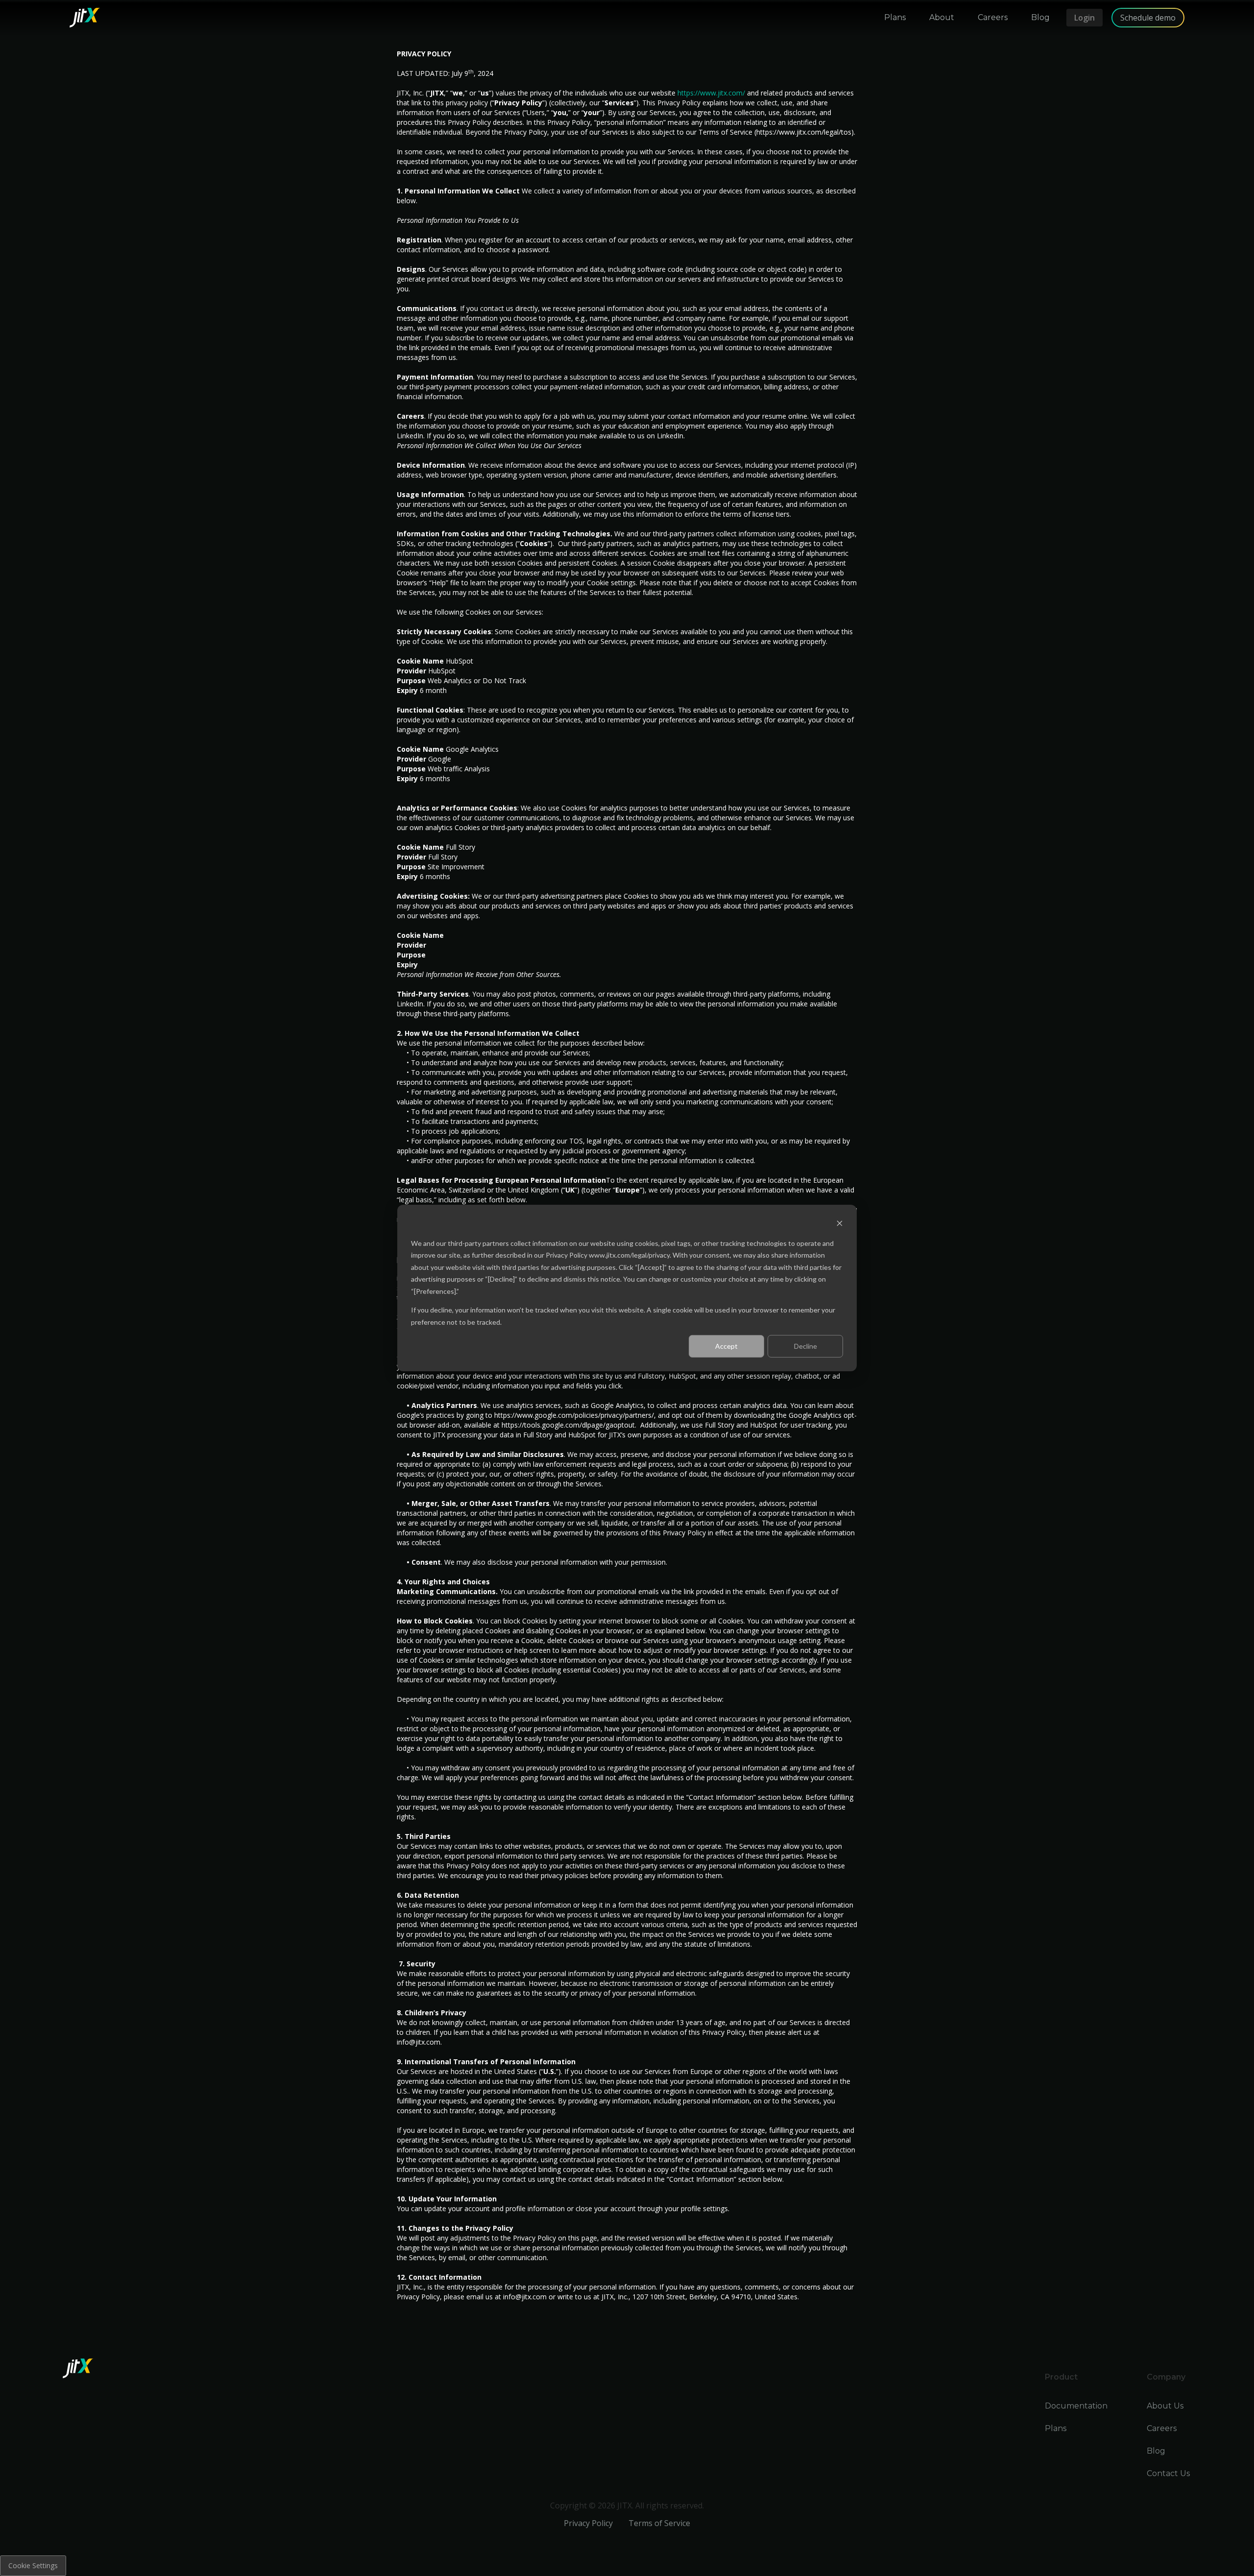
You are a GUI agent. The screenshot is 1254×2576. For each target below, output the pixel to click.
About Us (1165, 2406)
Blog (1156, 2451)
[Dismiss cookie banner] (840, 1225)
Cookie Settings (33, 2565)
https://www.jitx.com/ (711, 93)
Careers (1162, 2428)
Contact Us (1168, 2473)
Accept (726, 1346)
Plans (1056, 2428)
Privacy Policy (588, 2523)
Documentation (1076, 2406)
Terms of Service (659, 2523)
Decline (806, 1346)
